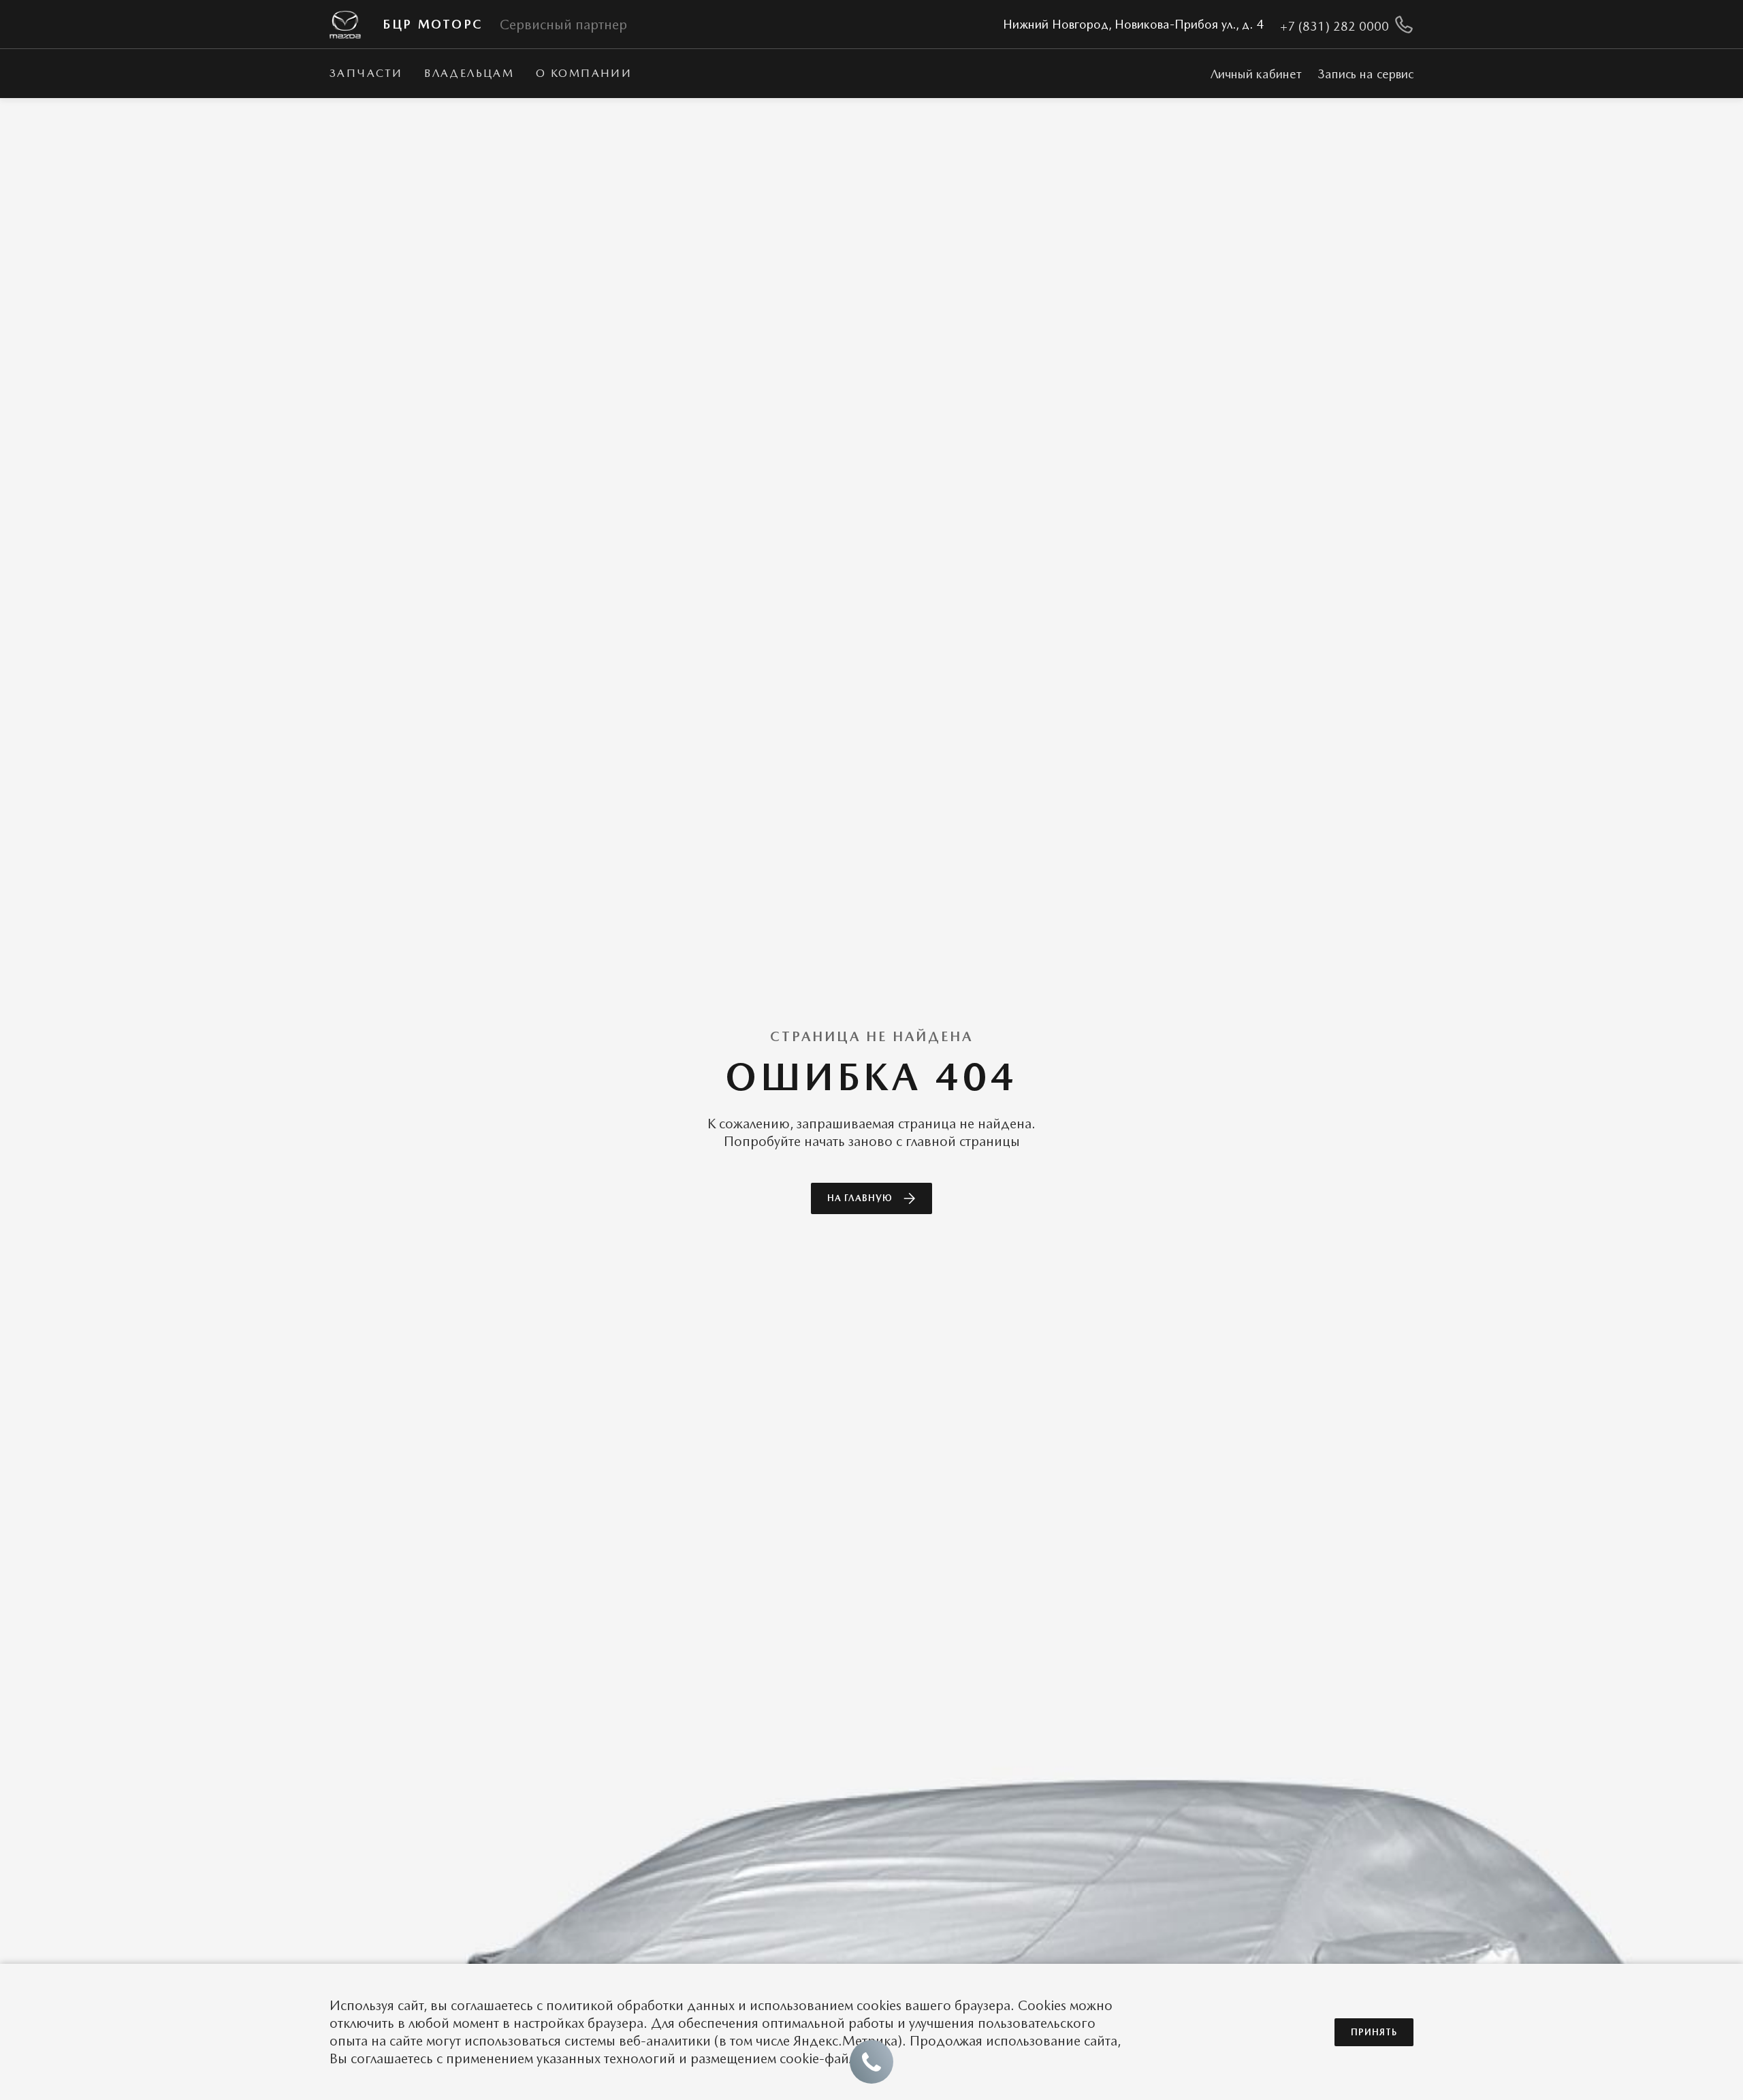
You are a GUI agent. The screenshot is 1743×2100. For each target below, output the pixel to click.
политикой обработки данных (640, 2005)
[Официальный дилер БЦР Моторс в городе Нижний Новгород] (345, 25)
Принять (1374, 2032)
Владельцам (469, 73)
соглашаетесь (492, 2005)
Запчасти (366, 73)
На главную (860, 1198)
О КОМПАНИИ (584, 73)
